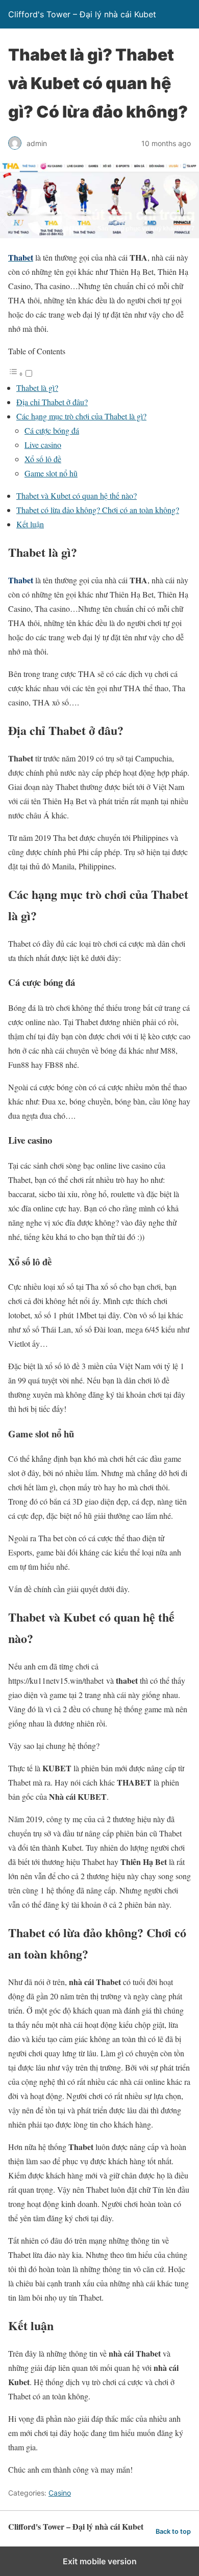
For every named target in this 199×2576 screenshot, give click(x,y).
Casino (60, 2493)
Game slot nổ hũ (51, 473)
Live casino (43, 445)
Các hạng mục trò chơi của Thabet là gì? (81, 416)
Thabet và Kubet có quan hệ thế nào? (77, 496)
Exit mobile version (100, 2561)
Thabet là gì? (37, 388)
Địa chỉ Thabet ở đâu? (52, 402)
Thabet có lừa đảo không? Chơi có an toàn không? (98, 510)
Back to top (173, 2531)
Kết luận (30, 524)
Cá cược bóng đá (52, 430)
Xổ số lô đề (43, 459)
